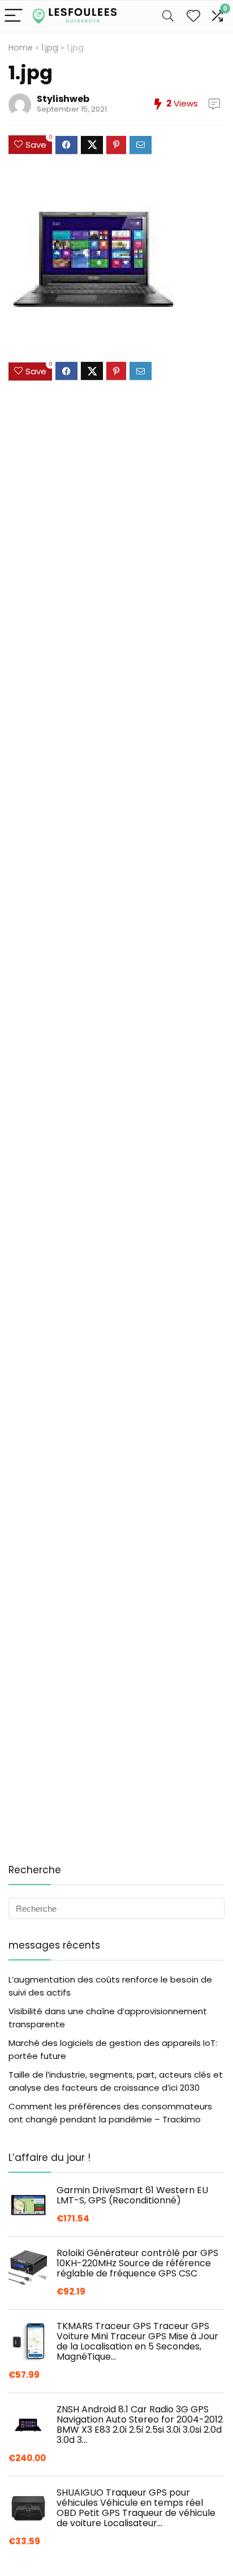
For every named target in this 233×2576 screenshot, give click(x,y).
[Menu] (14, 16)
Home (21, 48)
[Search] (168, 16)
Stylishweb (63, 99)
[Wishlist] (193, 16)
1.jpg (50, 48)
